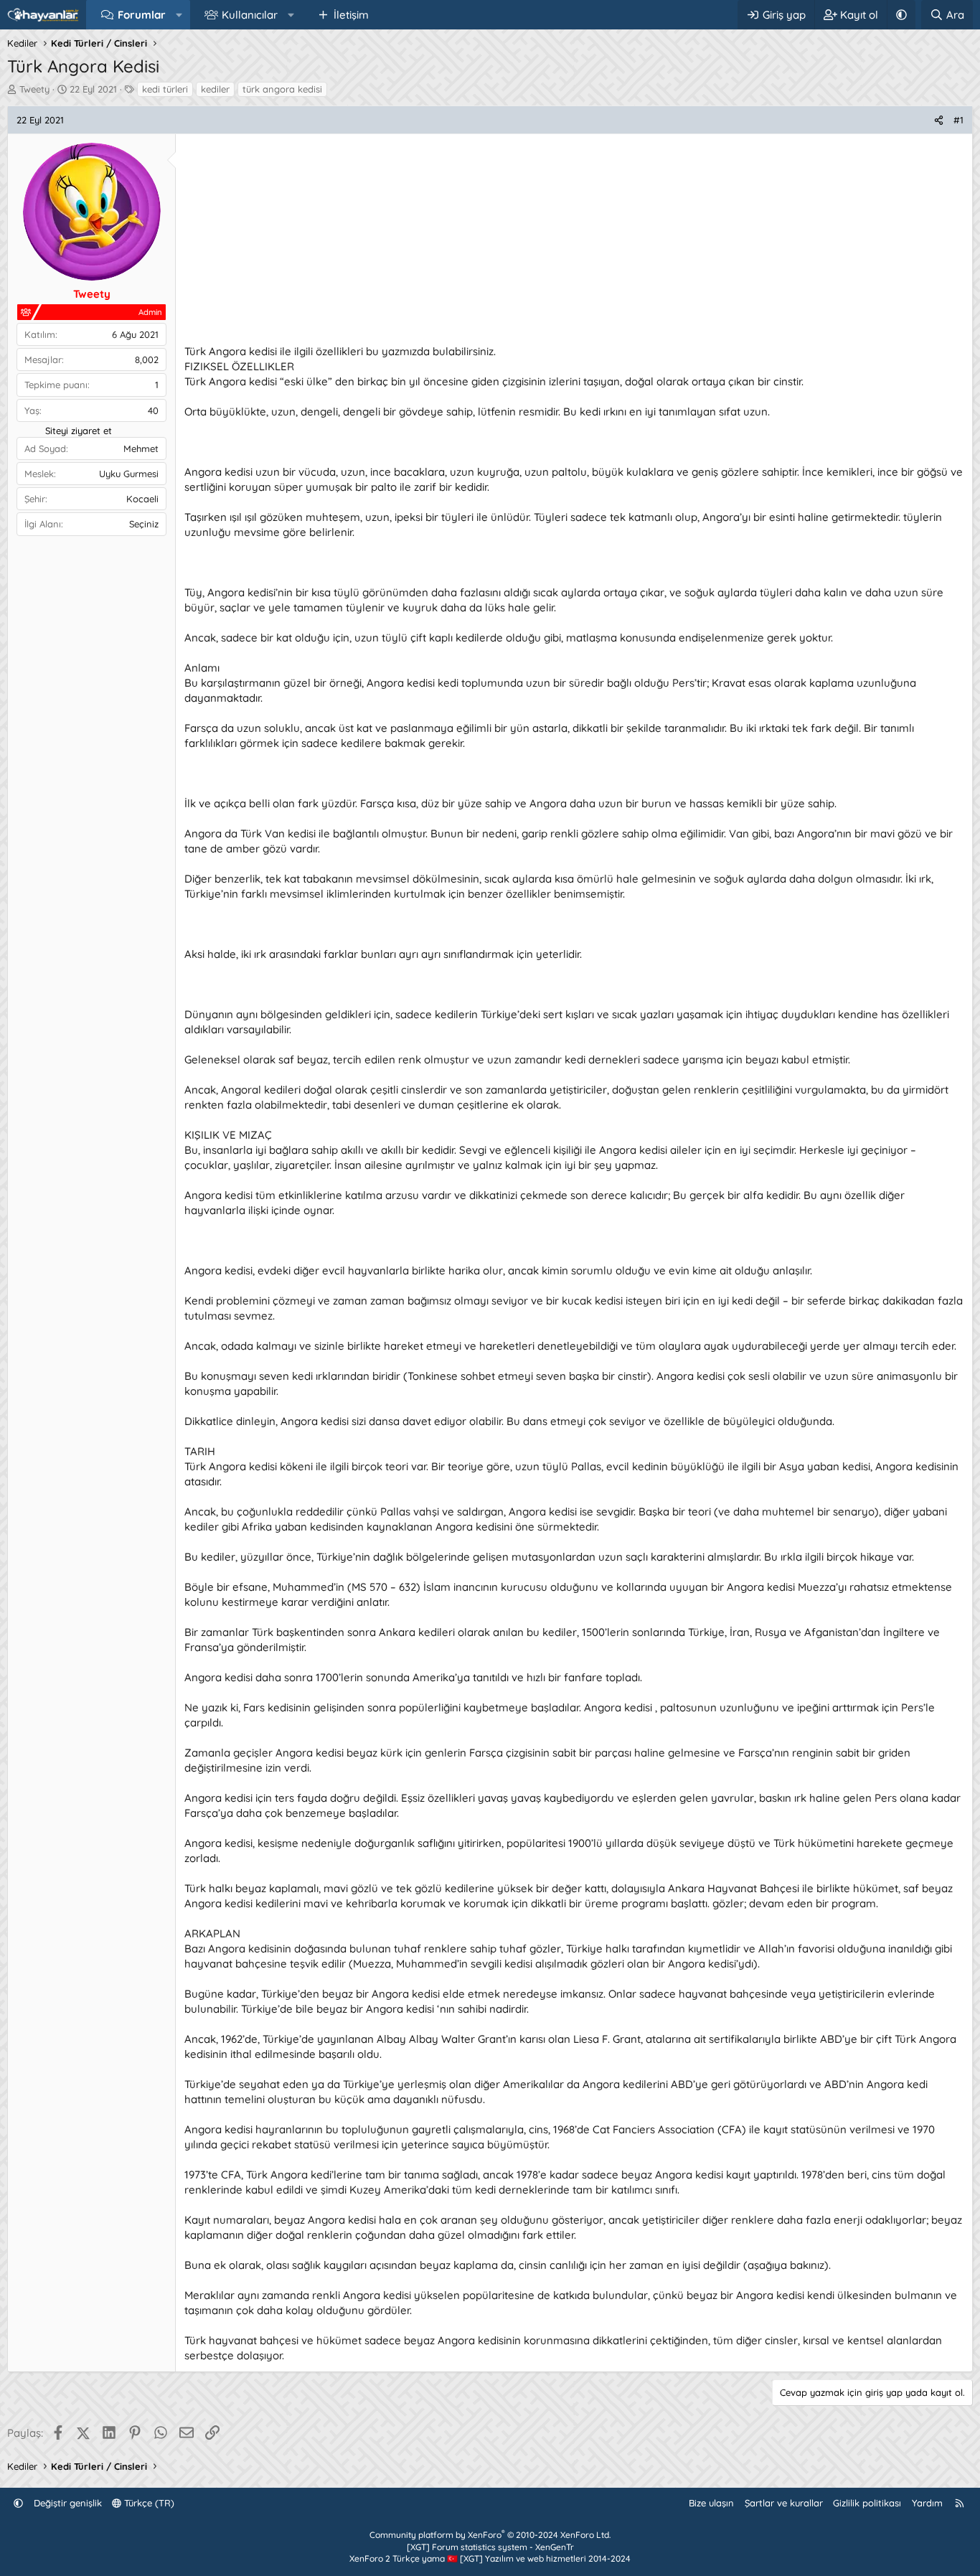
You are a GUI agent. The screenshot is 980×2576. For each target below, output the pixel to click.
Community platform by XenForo (490, 2535)
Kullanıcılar (250, 15)
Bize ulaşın (711, 2503)
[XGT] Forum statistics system (490, 2547)
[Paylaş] (939, 120)
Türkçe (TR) (148, 2503)
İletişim (351, 15)
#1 (958, 120)
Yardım (927, 2503)
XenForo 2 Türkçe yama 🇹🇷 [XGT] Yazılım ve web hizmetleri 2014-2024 (490, 2558)
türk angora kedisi (282, 89)
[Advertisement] (574, 243)
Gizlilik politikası (867, 2503)
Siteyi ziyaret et (79, 431)
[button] (179, 15)
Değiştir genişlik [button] (68, 2503)
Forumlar (142, 15)
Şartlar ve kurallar (784, 2503)
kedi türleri (165, 89)
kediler (215, 89)
